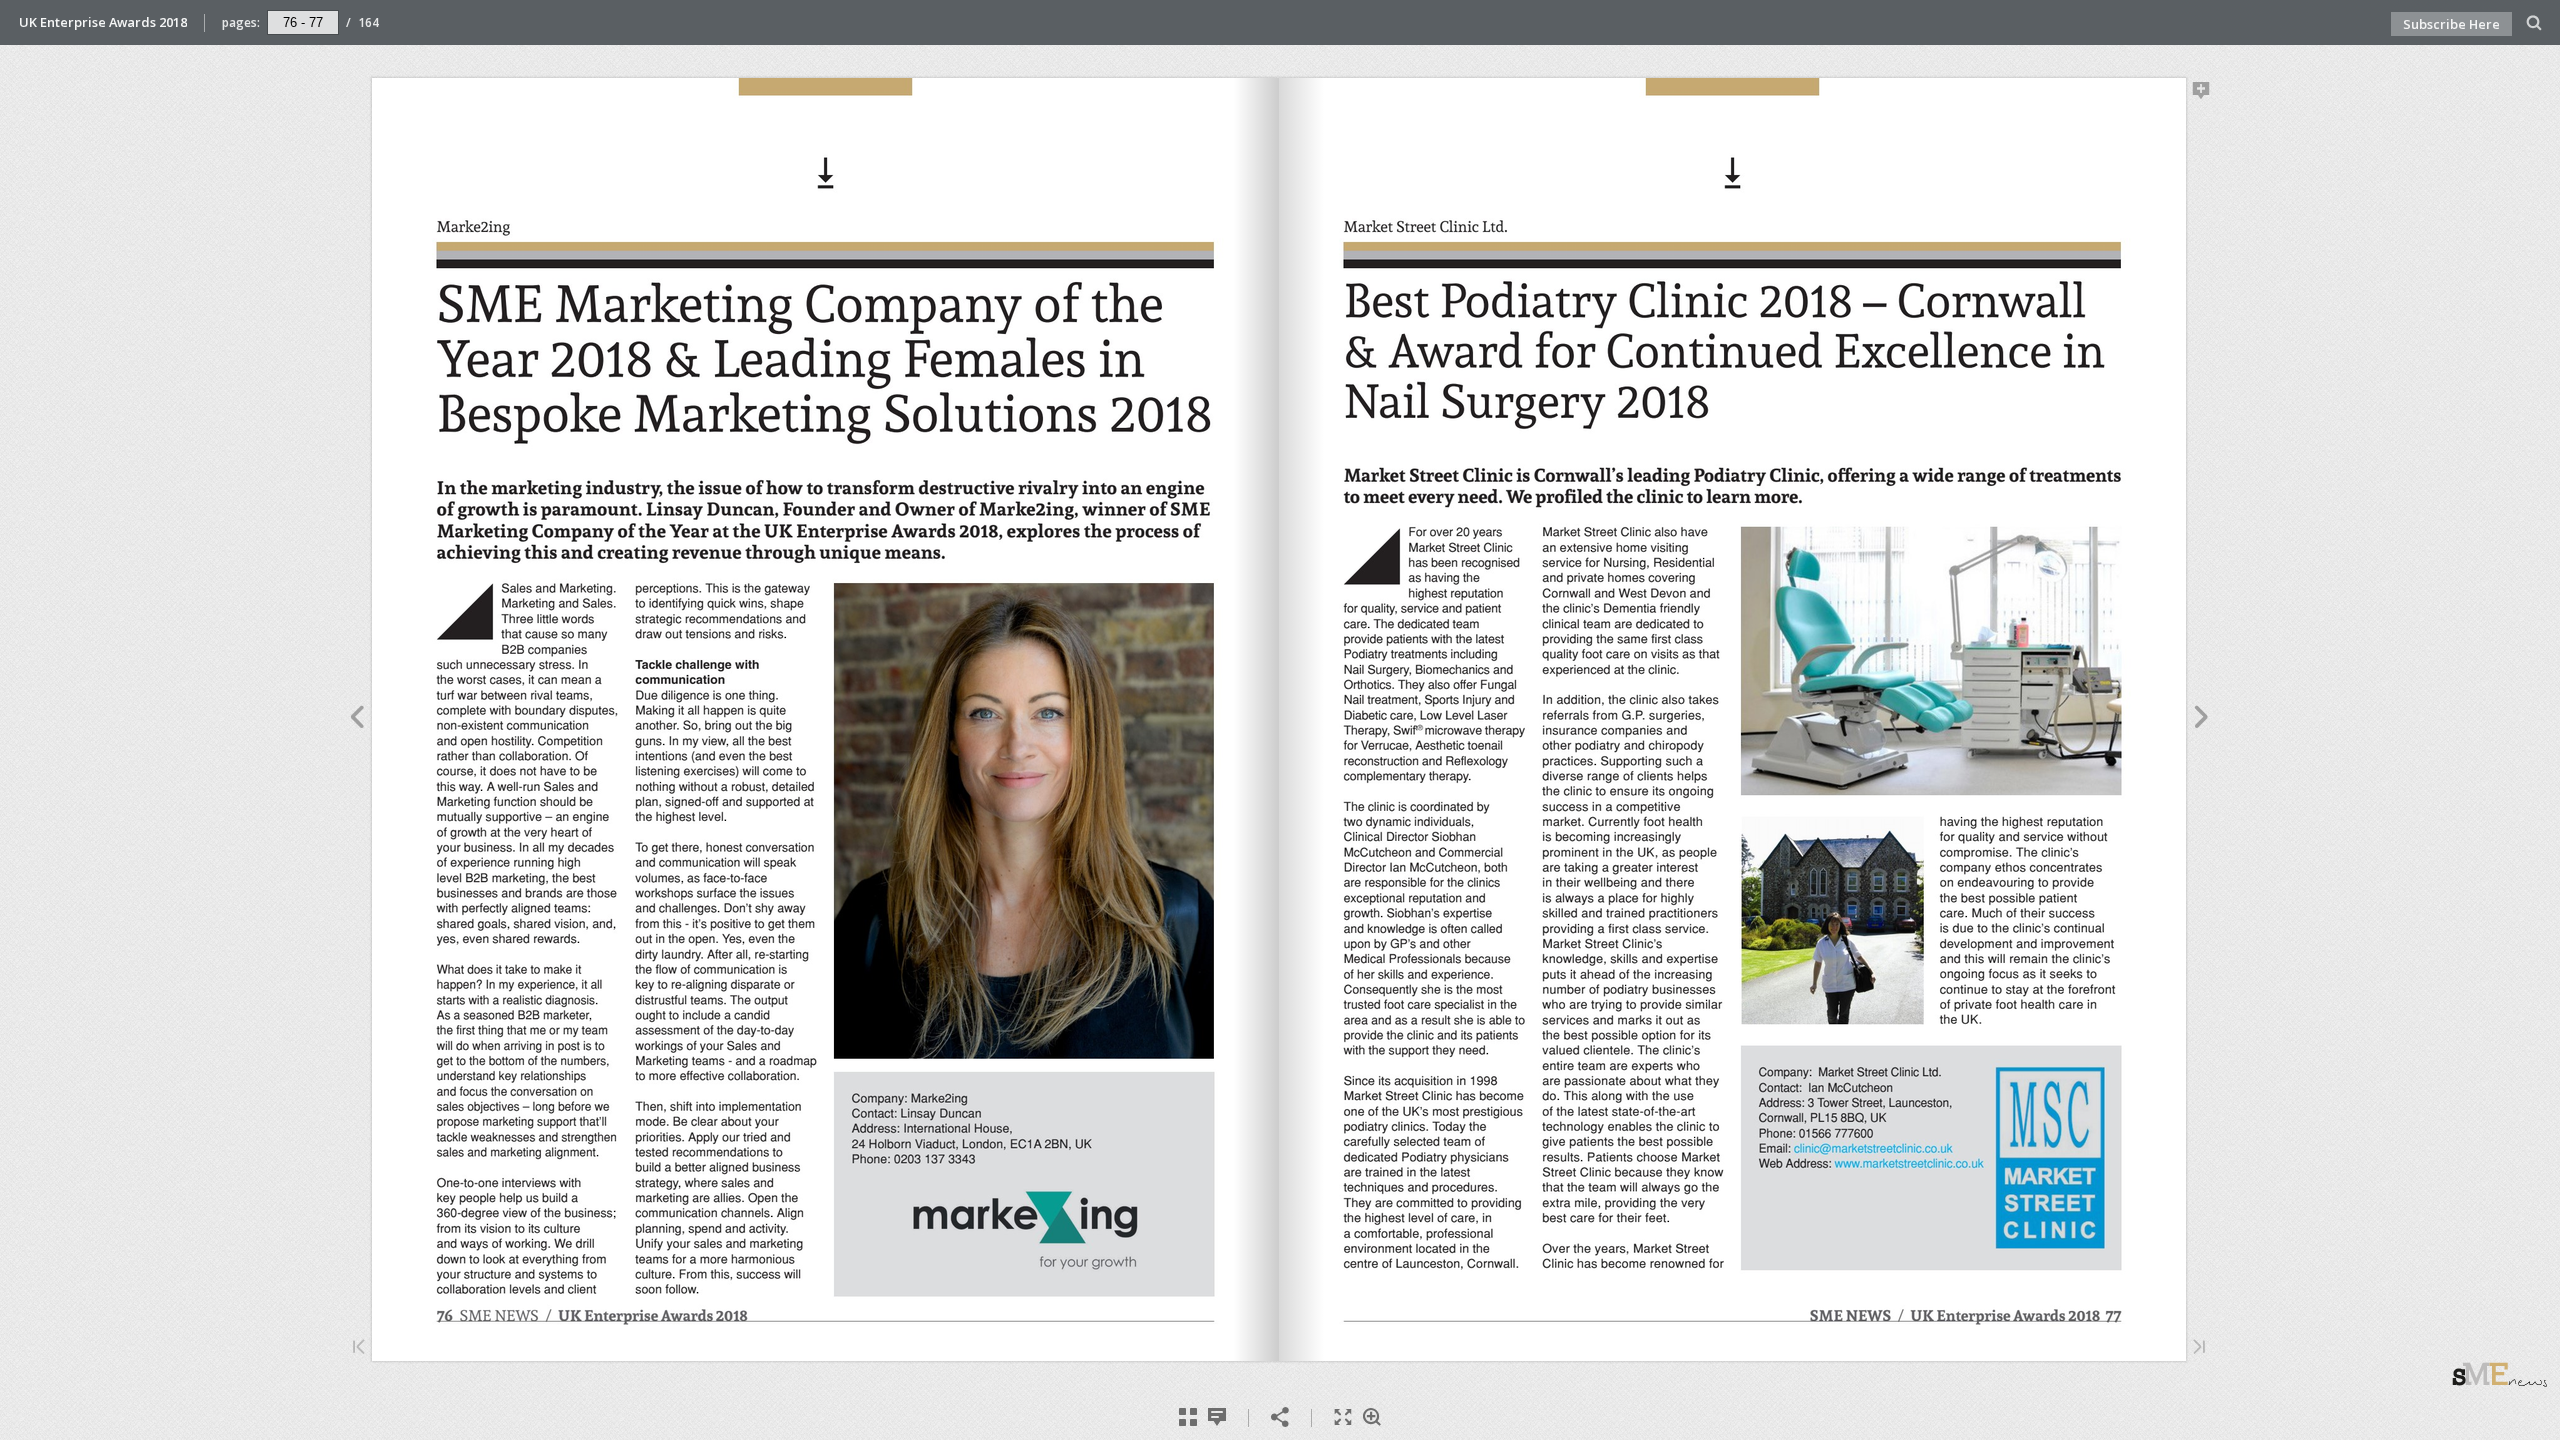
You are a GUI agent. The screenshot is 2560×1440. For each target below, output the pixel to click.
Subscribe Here (2451, 24)
